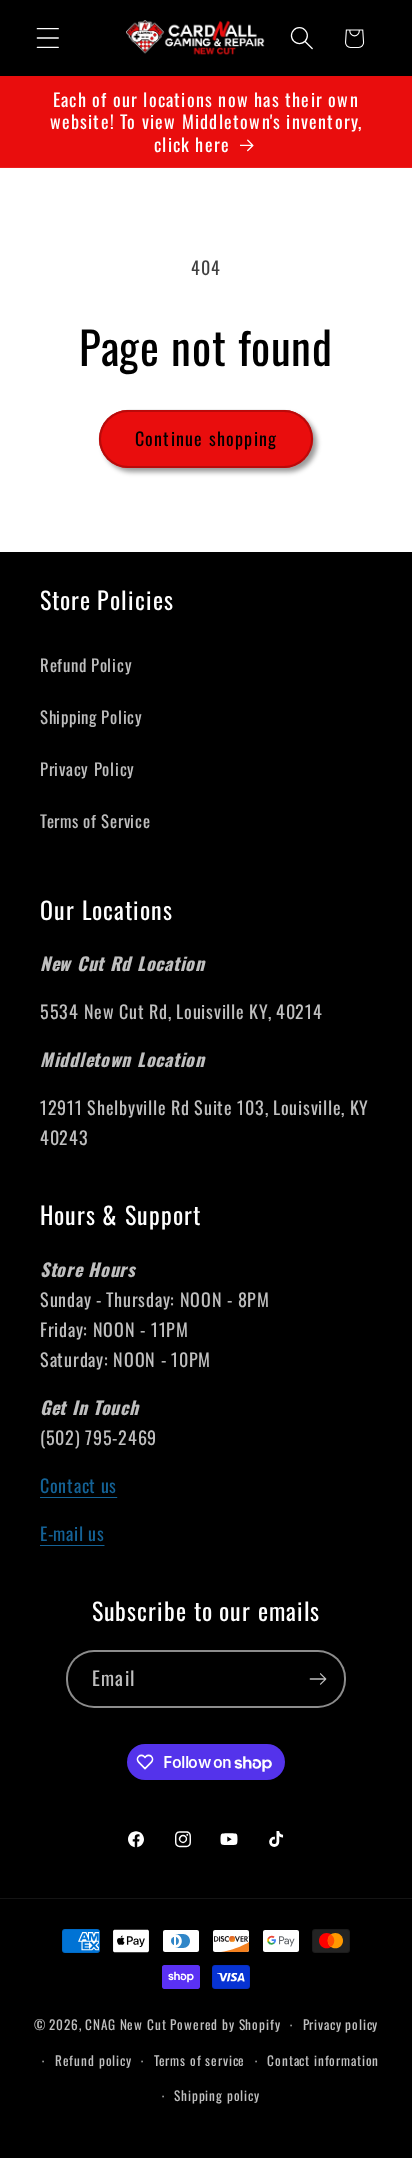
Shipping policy (217, 2095)
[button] (48, 38)
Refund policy (93, 2060)
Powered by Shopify (225, 2024)
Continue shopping (206, 438)
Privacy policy (341, 2024)
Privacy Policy (87, 768)
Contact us (78, 1485)
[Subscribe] (317, 1679)
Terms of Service (95, 820)
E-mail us (72, 1533)
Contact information (323, 2060)
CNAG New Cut (125, 2024)
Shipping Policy (91, 716)
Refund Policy (86, 664)
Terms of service (199, 2060)
